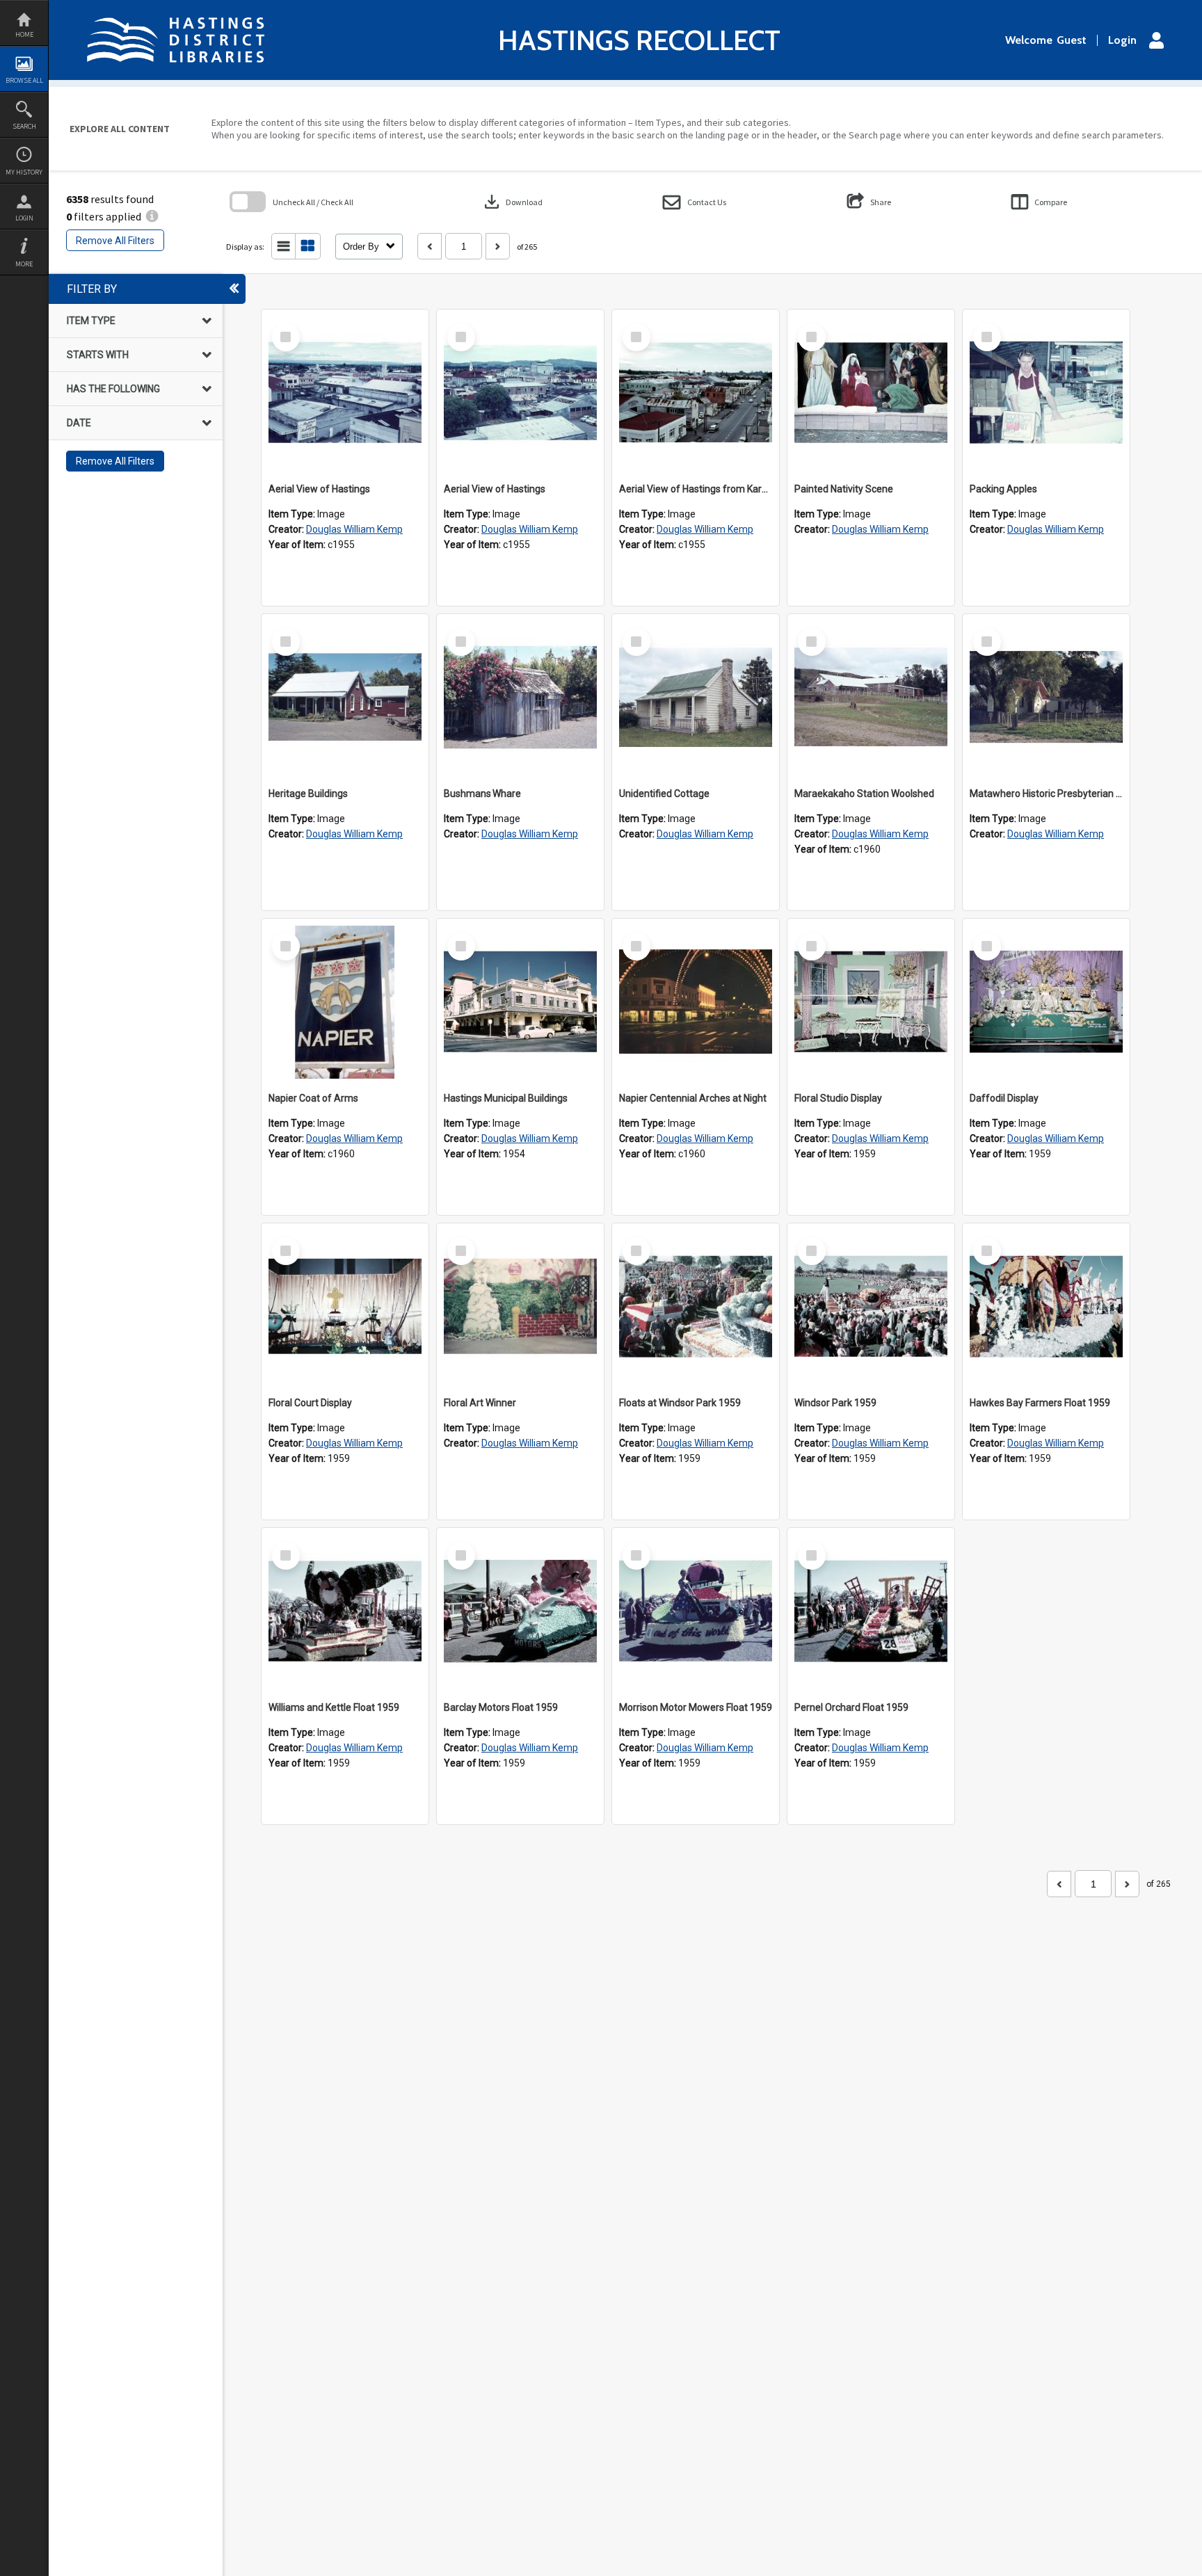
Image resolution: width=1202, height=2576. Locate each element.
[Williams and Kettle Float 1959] (345, 1611)
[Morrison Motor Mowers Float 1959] (696, 1611)
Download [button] (512, 202)
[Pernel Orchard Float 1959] (871, 1611)
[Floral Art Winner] (520, 1307)
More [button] (24, 264)
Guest (1072, 40)
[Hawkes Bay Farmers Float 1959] (1046, 1307)
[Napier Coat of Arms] (345, 1002)
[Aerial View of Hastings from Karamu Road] (696, 393)
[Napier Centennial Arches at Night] (696, 1002)
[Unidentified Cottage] (696, 698)
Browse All (24, 80)
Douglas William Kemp (354, 529)
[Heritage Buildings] (345, 698)
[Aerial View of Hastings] (345, 393)
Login (24, 218)
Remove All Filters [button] (115, 241)
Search (24, 126)
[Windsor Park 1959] (871, 1307)
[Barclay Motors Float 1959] (520, 1611)
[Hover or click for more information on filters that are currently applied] (152, 216)
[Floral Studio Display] (871, 1002)
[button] (695, 202)
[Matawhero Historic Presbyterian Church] (1046, 698)
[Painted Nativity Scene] (871, 393)
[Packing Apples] (1046, 393)
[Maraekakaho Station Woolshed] (871, 698)
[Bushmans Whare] (520, 698)
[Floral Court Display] (345, 1307)
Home (24, 34)
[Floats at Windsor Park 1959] (696, 1307)
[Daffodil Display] (1046, 1002)
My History (24, 172)
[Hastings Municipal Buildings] (520, 1002)
